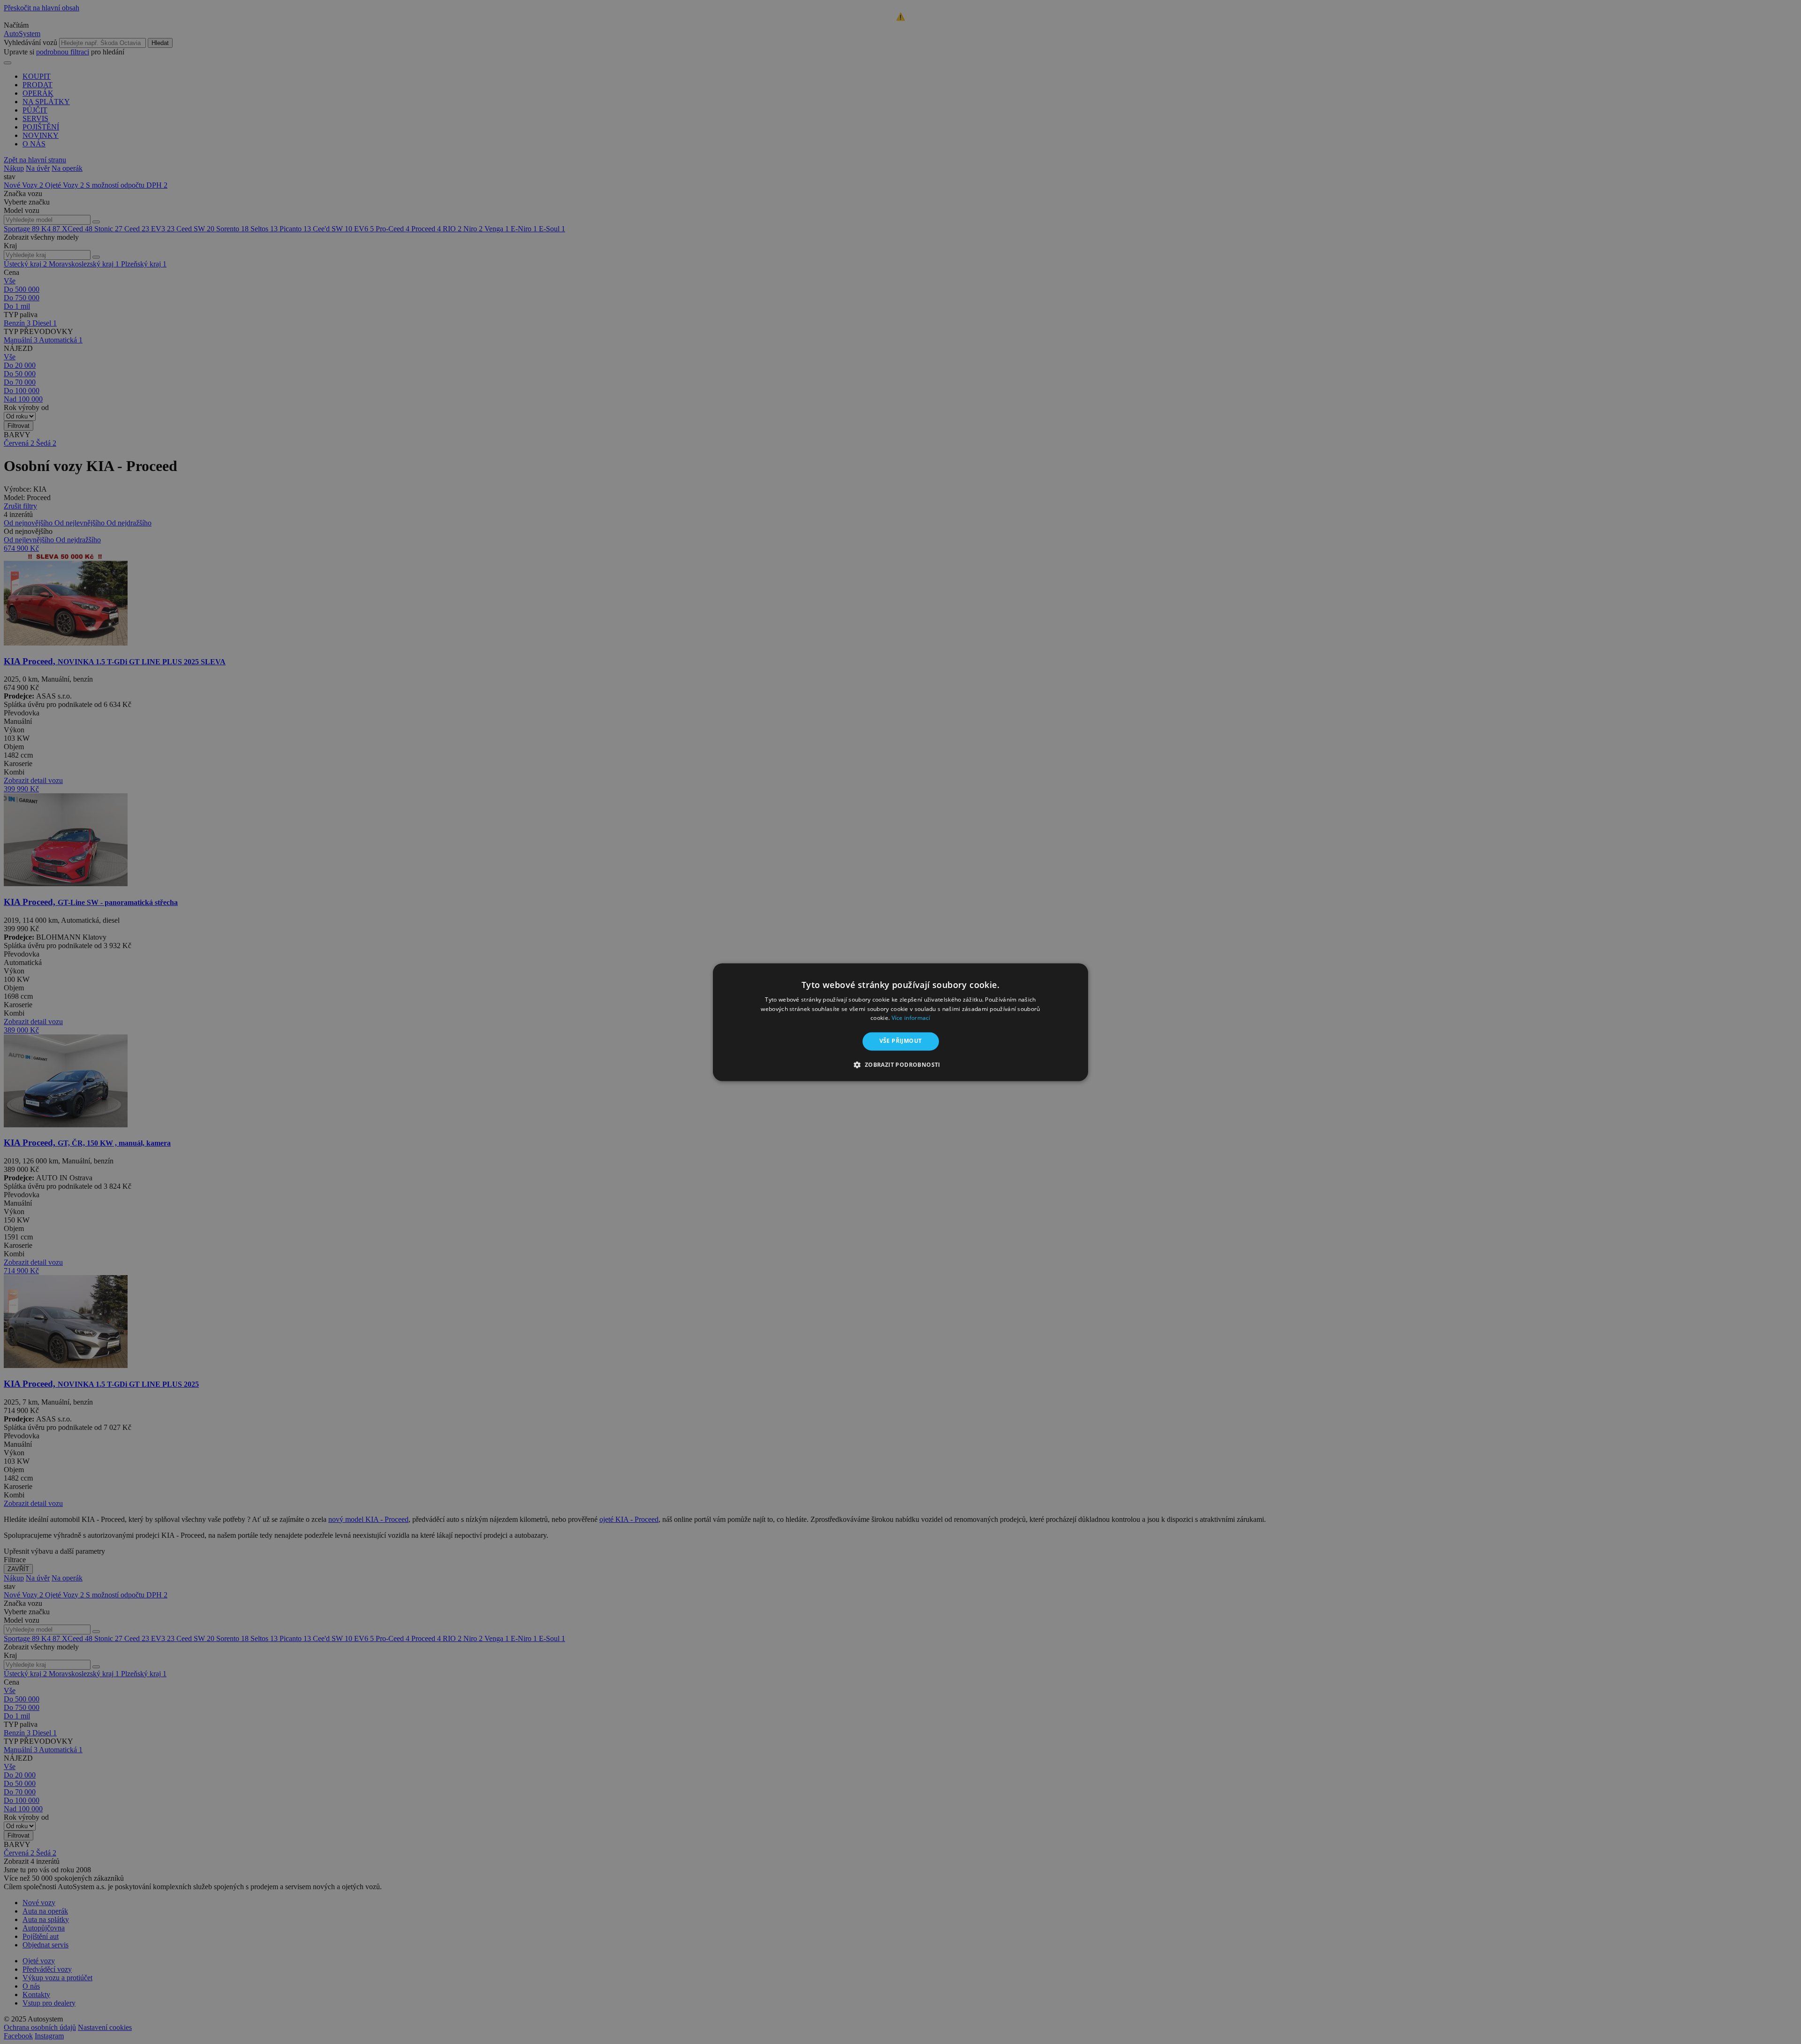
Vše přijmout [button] (901, 1041)
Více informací (911, 1018)
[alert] (900, 1022)
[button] (900, 1064)
